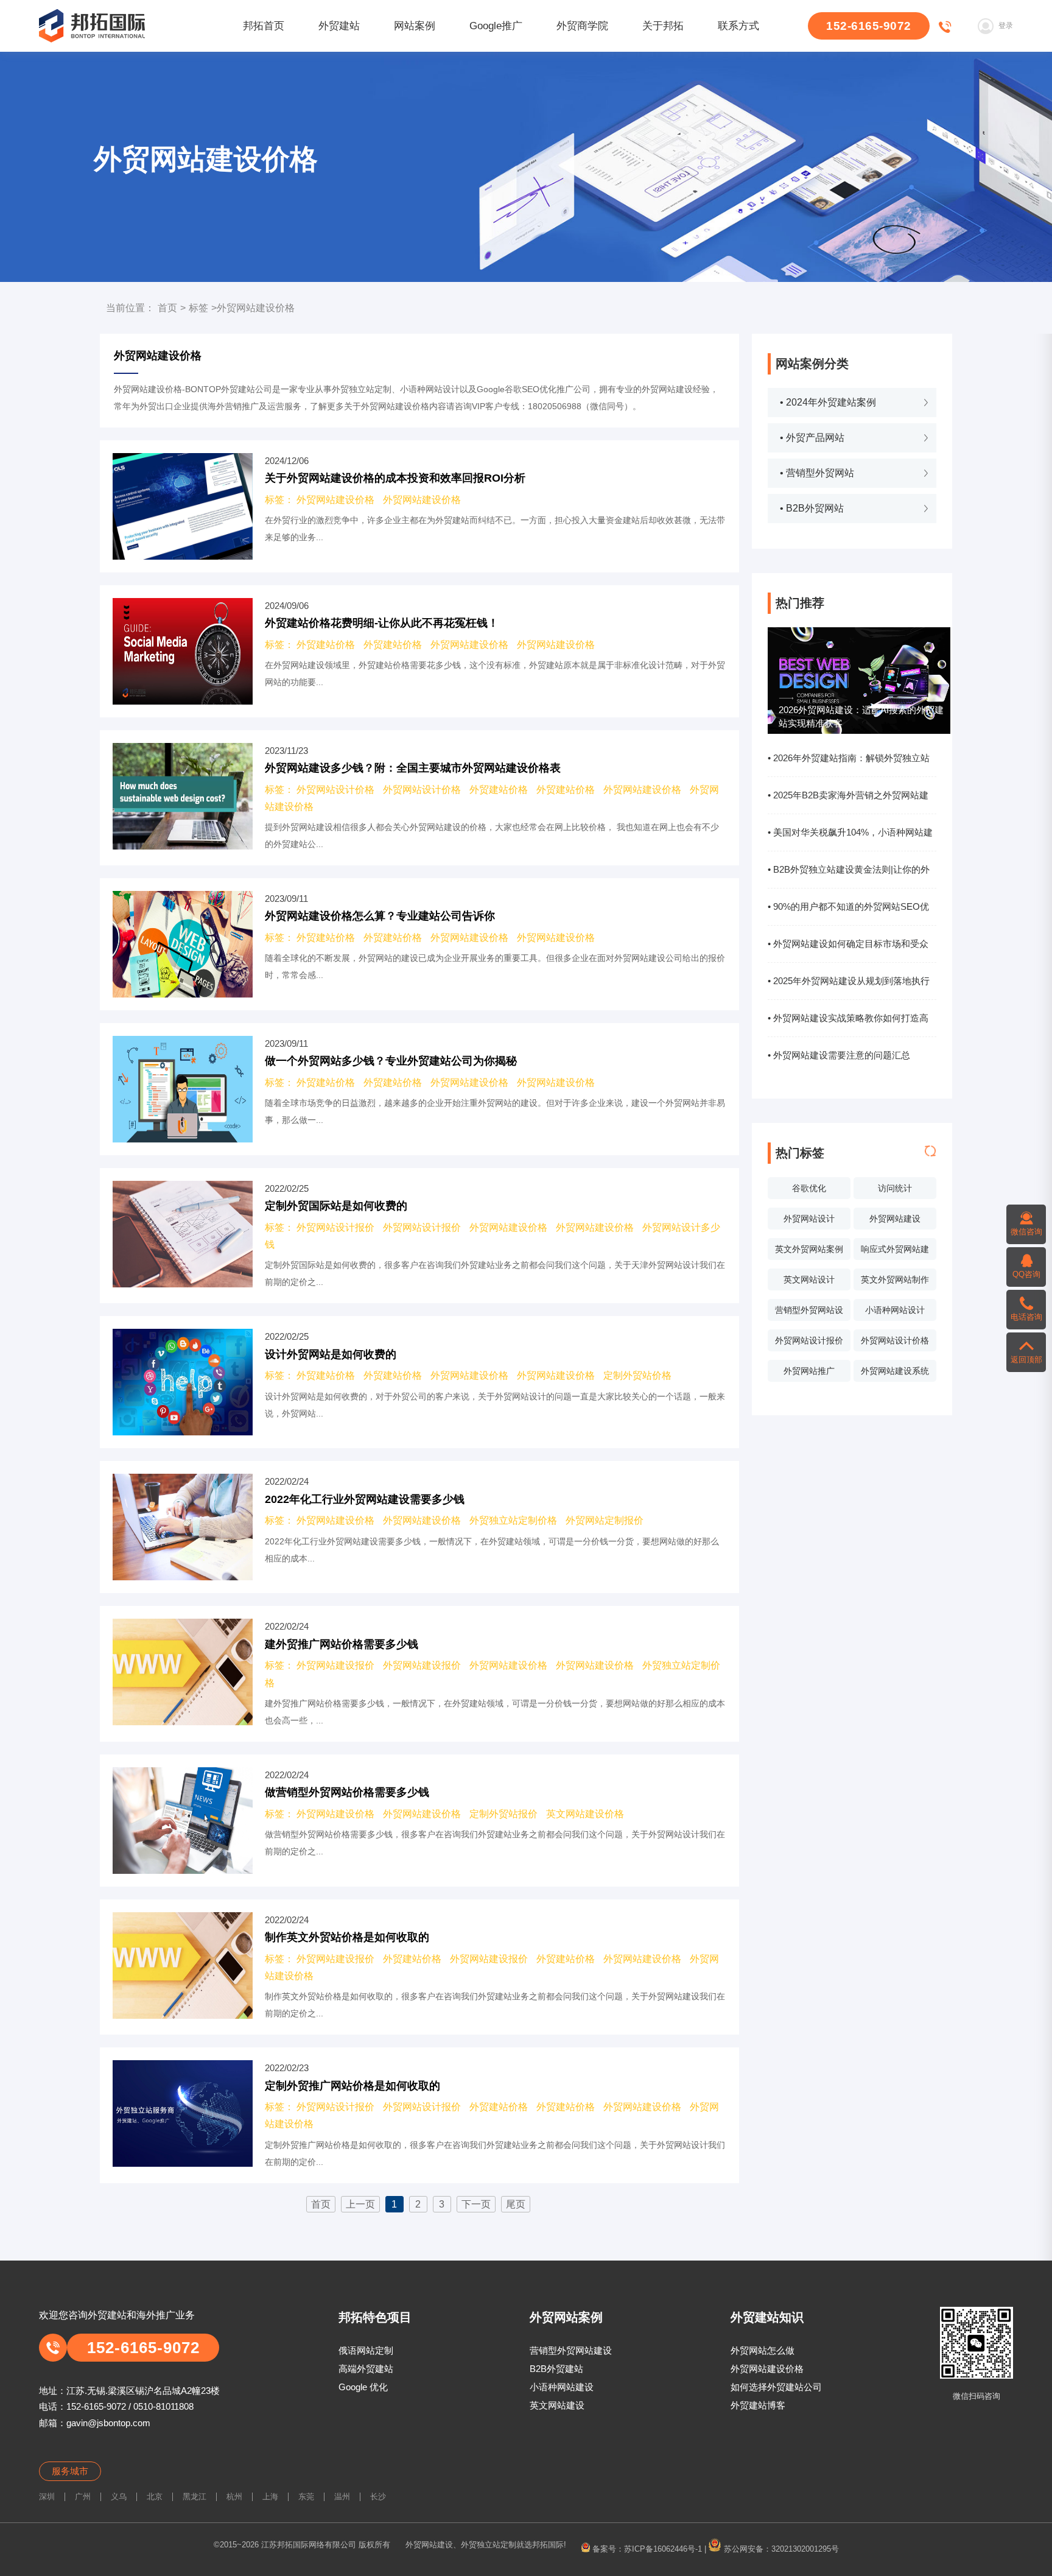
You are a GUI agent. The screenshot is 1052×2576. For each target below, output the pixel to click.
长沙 (378, 2497)
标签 (198, 308)
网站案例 (415, 26)
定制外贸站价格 (637, 1375)
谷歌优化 (809, 1188)
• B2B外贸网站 (812, 508)
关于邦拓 (663, 26)
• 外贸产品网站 (812, 438)
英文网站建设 (557, 2405)
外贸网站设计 (809, 1219)
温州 (342, 2497)
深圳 (47, 2497)
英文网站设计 (809, 1279)
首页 (167, 308)
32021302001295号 (805, 2549)
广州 (83, 2497)
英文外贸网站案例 (809, 1249)
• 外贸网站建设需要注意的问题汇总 (839, 1055)
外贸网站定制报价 (605, 1520)
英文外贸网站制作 (895, 1279)
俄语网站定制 (366, 2350)
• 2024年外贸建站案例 (828, 402)
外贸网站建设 (895, 1219)
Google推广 (496, 26)
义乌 (119, 2497)
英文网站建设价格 (585, 1814)
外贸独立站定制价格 (513, 1520)
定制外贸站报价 (503, 1814)
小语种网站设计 (895, 1310)
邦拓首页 (264, 26)
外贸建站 (339, 26)
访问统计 (895, 1188)
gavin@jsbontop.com (108, 2423)
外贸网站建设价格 (335, 500)
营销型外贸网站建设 (571, 2350)
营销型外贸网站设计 (809, 1313)
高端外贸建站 (366, 2369)
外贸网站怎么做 (763, 2350)
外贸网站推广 (809, 1371)
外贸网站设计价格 (895, 1340)
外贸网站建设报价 (335, 1665)
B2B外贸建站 (556, 2369)
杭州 (234, 2497)
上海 (270, 2497)
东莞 (306, 2497)
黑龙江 (195, 2497)
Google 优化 (363, 2387)
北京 (155, 2497)
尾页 (516, 2204)
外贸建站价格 (326, 645)
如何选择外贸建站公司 (776, 2387)
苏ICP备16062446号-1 (663, 2549)
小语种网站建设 (562, 2387)
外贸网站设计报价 (809, 1340)
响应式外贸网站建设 (895, 1252)
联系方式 (738, 26)
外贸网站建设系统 (895, 1371)
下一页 (476, 2204)
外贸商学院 (582, 26)
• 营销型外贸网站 (817, 473)
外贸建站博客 (758, 2405)
